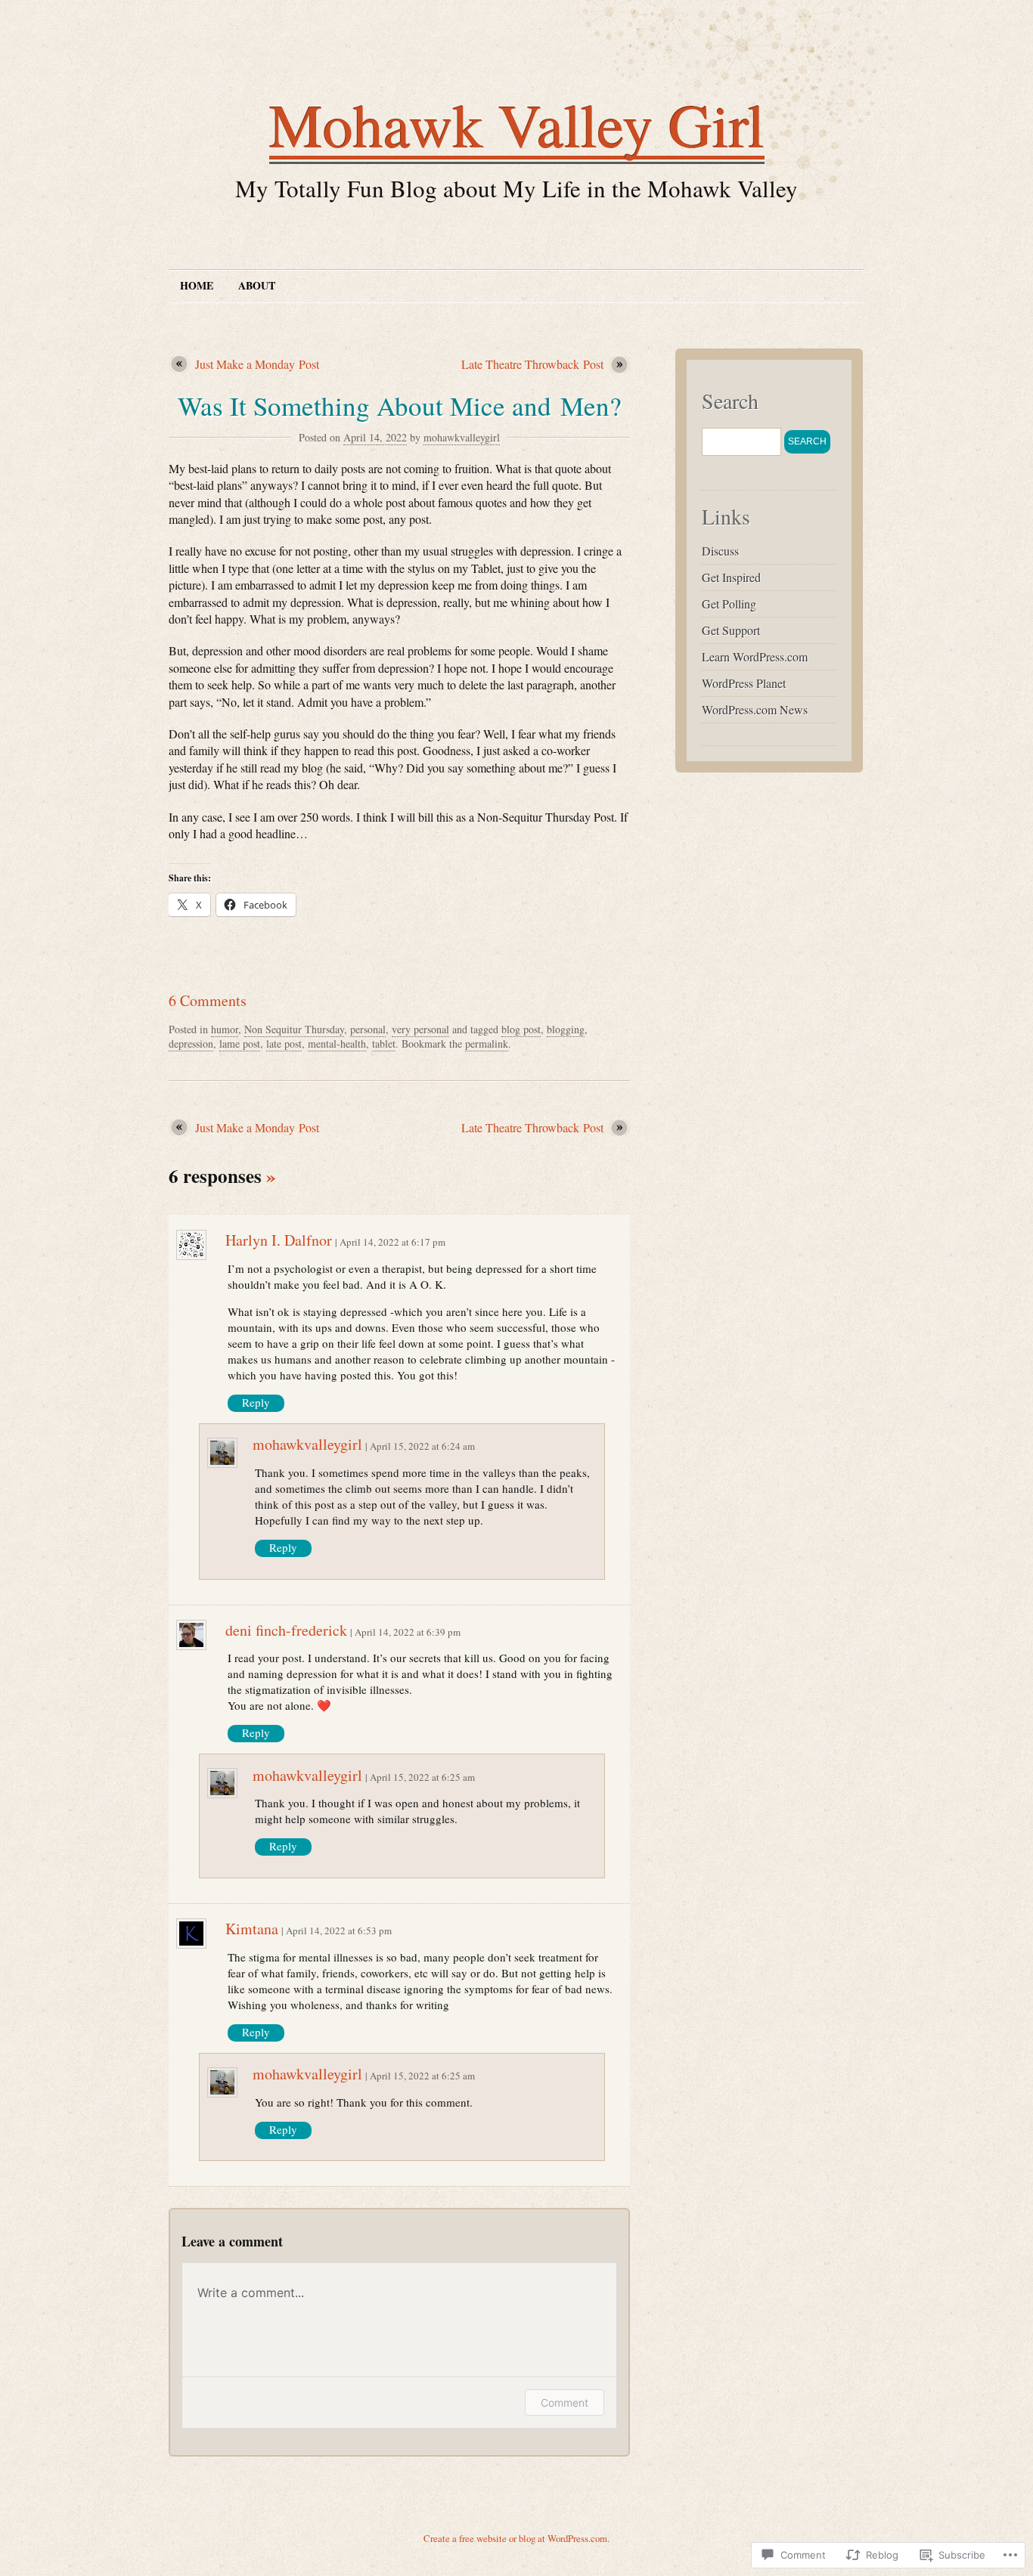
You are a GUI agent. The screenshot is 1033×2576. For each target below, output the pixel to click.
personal (368, 1029)
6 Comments (208, 1000)
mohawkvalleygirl (462, 437)
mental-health (337, 1043)
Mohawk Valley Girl (517, 124)
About (257, 285)
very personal (420, 1029)
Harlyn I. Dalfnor (279, 1240)
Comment (565, 2403)
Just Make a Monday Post (257, 364)
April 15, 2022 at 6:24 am (422, 1446)
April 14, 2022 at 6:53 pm (339, 1930)
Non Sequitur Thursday (294, 1029)
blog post (521, 1029)
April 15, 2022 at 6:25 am (422, 1777)
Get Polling (729, 604)
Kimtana (252, 1929)
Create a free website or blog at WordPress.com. (516, 2538)
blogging (566, 1029)
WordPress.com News (755, 709)
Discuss (720, 551)
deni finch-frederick (286, 1630)
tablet (384, 1043)
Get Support (731, 630)
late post (284, 1043)
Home (197, 285)
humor (225, 1029)
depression (191, 1043)
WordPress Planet (744, 683)
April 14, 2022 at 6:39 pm (408, 1632)
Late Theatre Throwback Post (532, 364)
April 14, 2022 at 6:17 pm (392, 1242)
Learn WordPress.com (755, 656)
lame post (240, 1043)
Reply (256, 1402)
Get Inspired (731, 577)
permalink (487, 1043)
